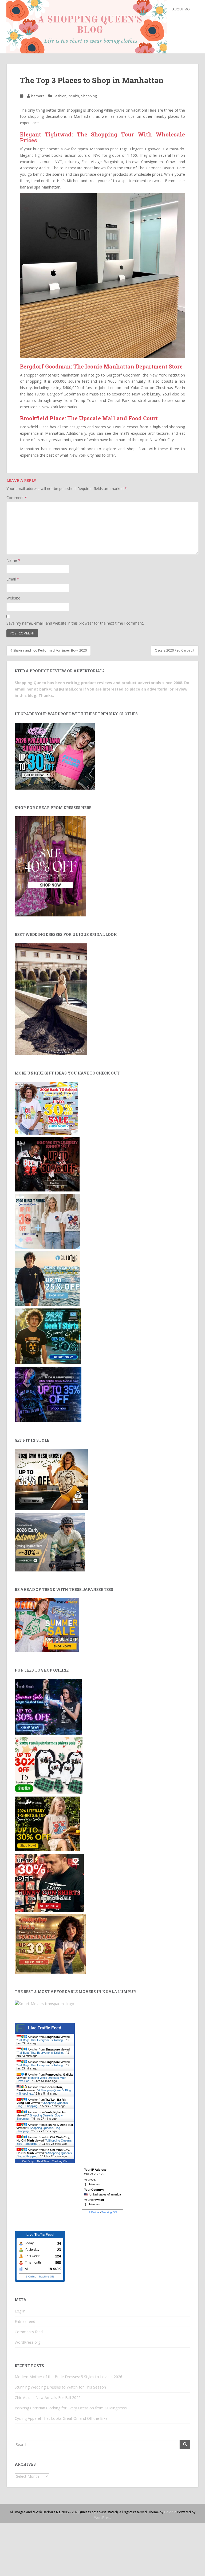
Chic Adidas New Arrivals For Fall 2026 (48, 2397)
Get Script (28, 2161)
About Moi (182, 9)
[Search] (185, 2444)
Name (13, 560)
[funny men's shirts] (49, 1882)
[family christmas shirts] (49, 1765)
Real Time (43, 2161)
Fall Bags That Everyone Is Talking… (42, 2040)
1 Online (94, 2212)
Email (13, 579)
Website (13, 598)
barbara (38, 96)
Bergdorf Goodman (123, 375)
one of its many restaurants (47, 440)
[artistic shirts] (48, 1394)
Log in (20, 2311)
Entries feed (25, 2321)
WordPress (103, 2518)
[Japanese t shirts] (47, 1625)
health (74, 96)
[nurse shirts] (47, 1221)
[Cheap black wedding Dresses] (51, 999)
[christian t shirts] (47, 1278)
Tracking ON (60, 2161)
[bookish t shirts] (48, 1823)
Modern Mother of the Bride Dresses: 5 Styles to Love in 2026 (68, 2377)
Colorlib (170, 2512)
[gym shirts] (51, 1479)
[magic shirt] (48, 1706)
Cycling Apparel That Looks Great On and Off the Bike (61, 2418)
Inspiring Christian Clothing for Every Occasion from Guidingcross (71, 2408)
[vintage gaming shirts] (47, 1164)
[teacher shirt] (46, 1108)
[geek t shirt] (48, 1336)
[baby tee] (55, 756)
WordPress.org (27, 2342)
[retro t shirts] (50, 1943)
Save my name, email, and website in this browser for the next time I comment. (75, 623)
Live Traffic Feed (45, 2028)
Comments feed (29, 2332)
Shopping (89, 96)
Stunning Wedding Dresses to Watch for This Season (60, 2387)
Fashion (60, 96)
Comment (17, 498)
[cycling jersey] (50, 1542)
